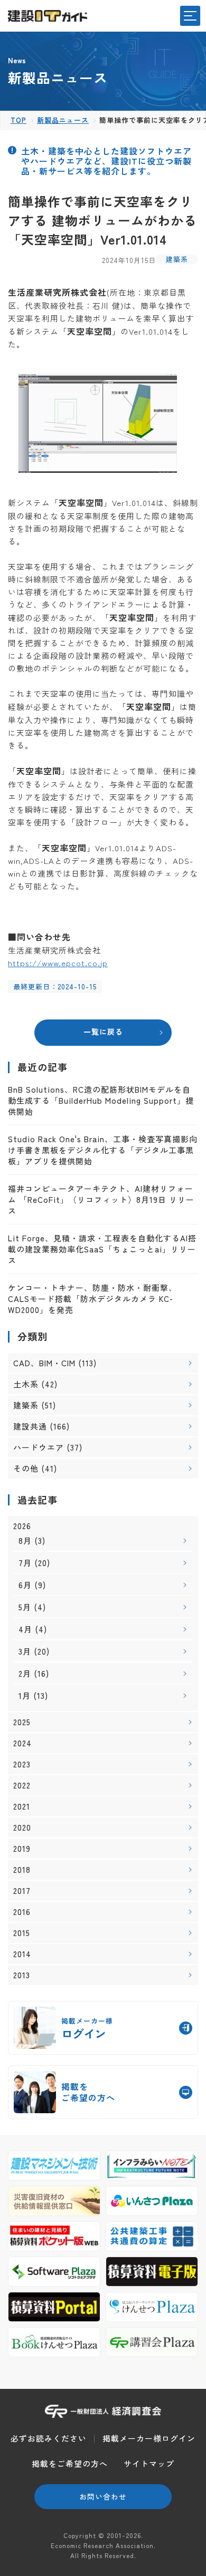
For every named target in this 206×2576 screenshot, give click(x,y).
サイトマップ (149, 2463)
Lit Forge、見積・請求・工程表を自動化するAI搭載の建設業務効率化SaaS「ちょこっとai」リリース (102, 1249)
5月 (25, 1607)
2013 (22, 1975)
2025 (22, 1722)
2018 (22, 1870)
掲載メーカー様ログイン (149, 2438)
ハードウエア (39, 1447)
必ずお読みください (49, 2438)
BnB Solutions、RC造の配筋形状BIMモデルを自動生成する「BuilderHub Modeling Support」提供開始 (101, 1100)
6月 (25, 1585)
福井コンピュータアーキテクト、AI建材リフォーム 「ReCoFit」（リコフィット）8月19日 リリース (101, 1199)
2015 (22, 1933)
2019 (22, 1849)
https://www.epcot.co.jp (58, 963)
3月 (25, 1651)
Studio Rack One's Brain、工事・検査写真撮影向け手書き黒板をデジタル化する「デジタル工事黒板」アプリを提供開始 (103, 1150)
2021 (22, 1806)
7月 (25, 1563)
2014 (22, 1954)
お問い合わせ (103, 2496)
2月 (25, 1673)
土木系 (26, 1384)
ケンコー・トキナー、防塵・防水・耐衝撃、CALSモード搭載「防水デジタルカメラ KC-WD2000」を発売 (92, 1299)
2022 (22, 1785)
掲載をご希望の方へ (70, 2463)
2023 (22, 1764)
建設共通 (30, 1426)
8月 (25, 1540)
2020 (22, 1827)
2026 (22, 1526)
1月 (25, 1695)
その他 (26, 1468)
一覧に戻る (103, 1032)
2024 (22, 1743)
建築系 (177, 259)
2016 (22, 1912)
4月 (25, 1629)
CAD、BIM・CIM (44, 1363)
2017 (22, 1891)
